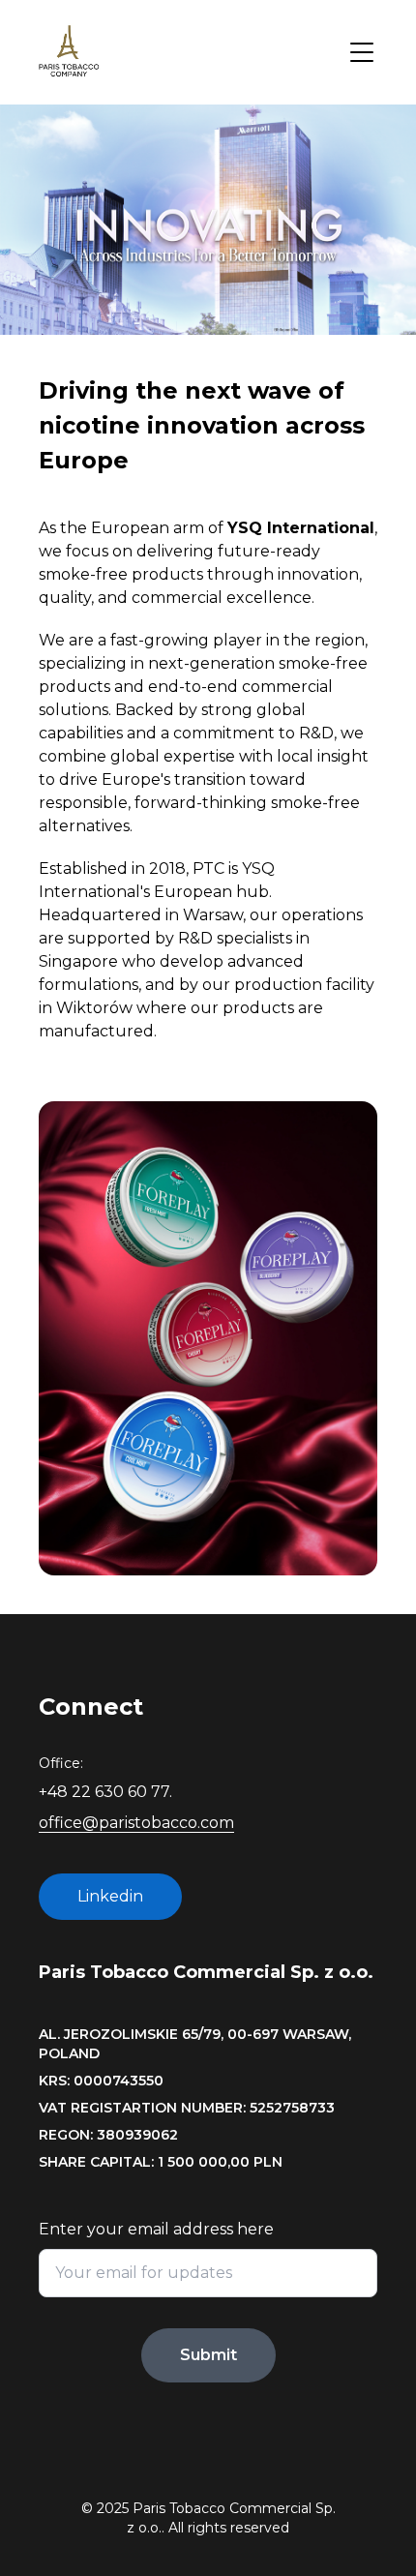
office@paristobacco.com (136, 1823)
